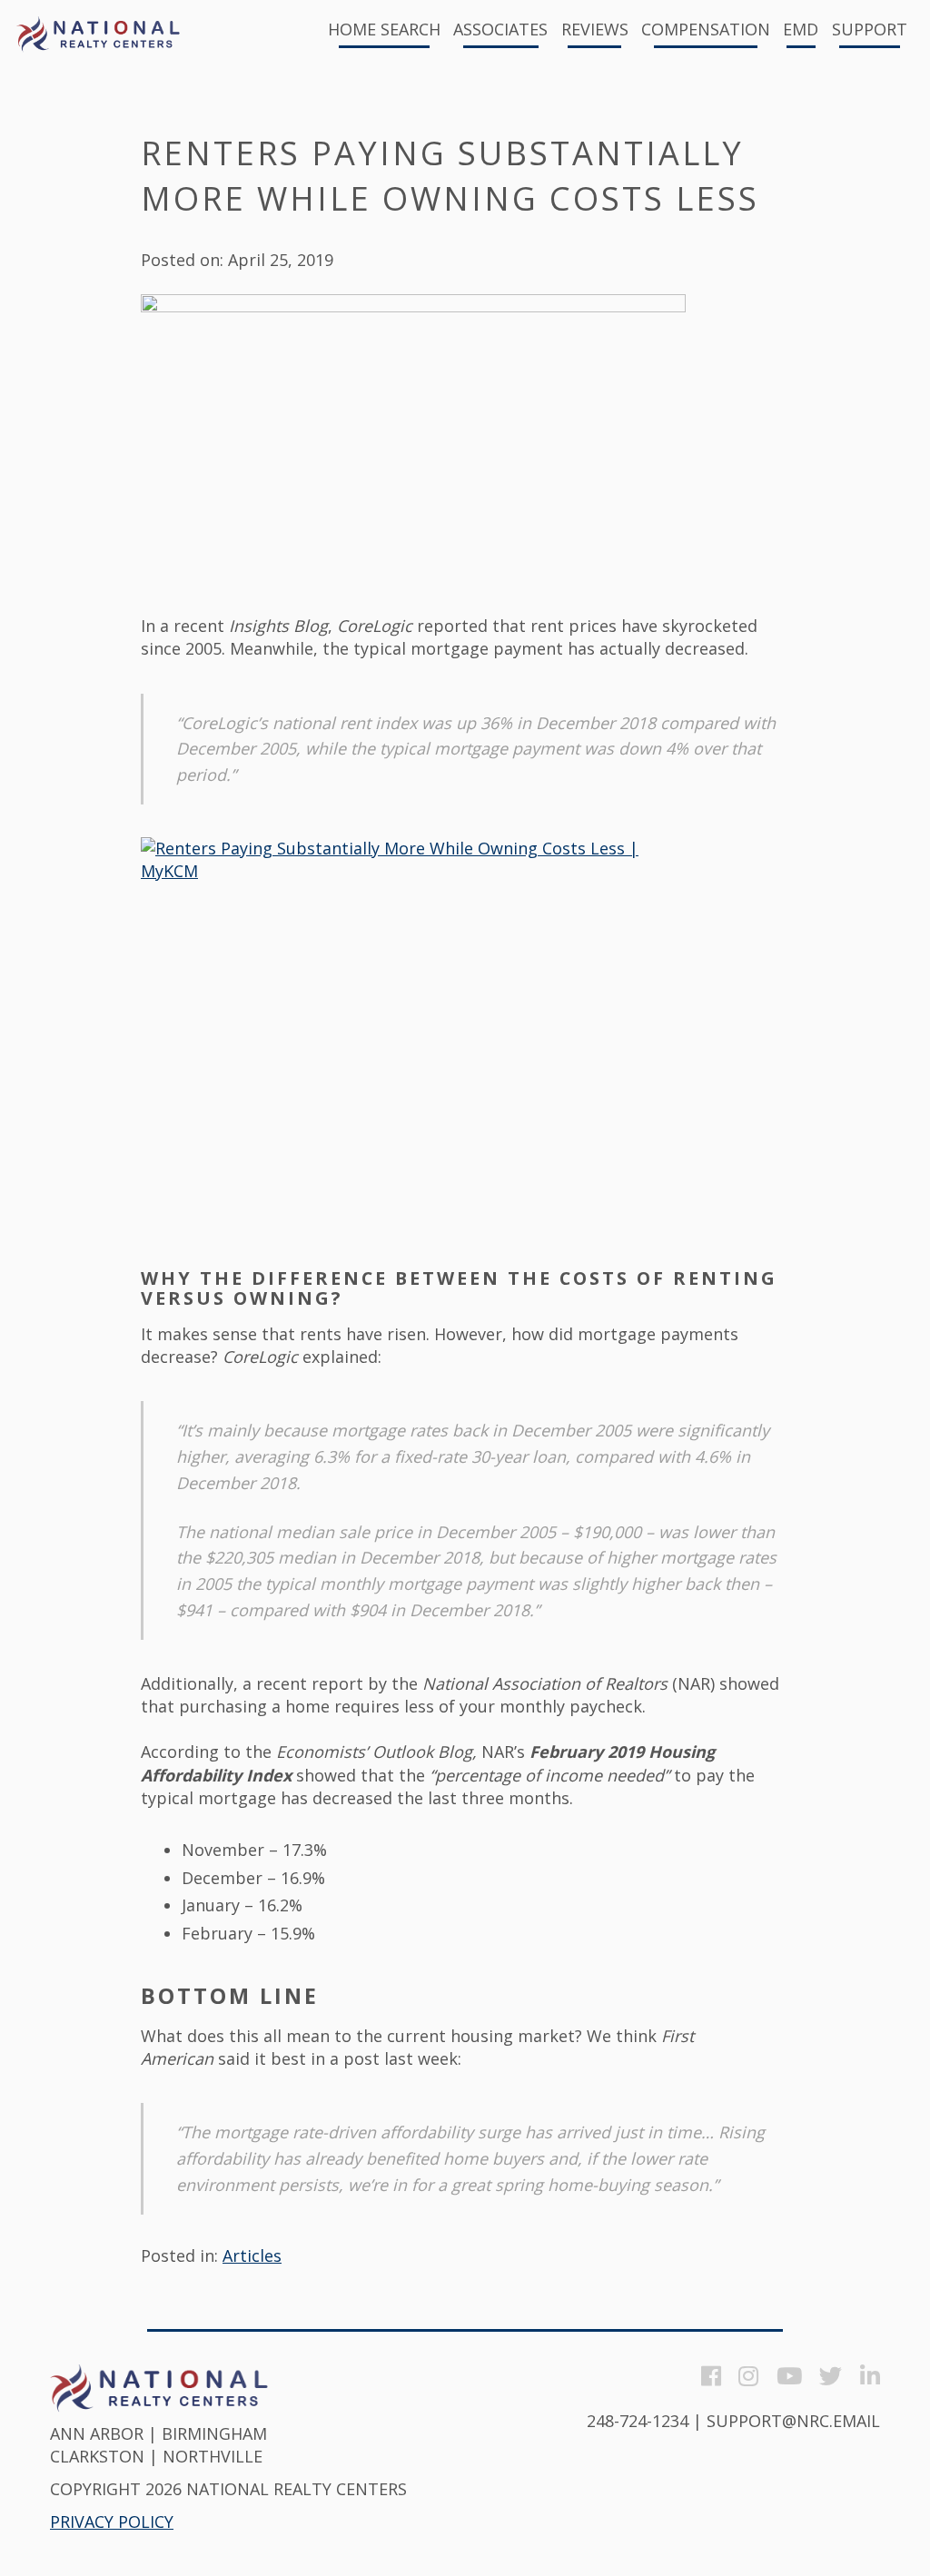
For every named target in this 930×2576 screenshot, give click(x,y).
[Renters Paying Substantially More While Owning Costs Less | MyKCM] (413, 1041)
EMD (801, 30)
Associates (500, 30)
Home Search (384, 30)
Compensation (706, 30)
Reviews (595, 30)
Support (870, 30)
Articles (252, 2255)
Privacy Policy (112, 2522)
